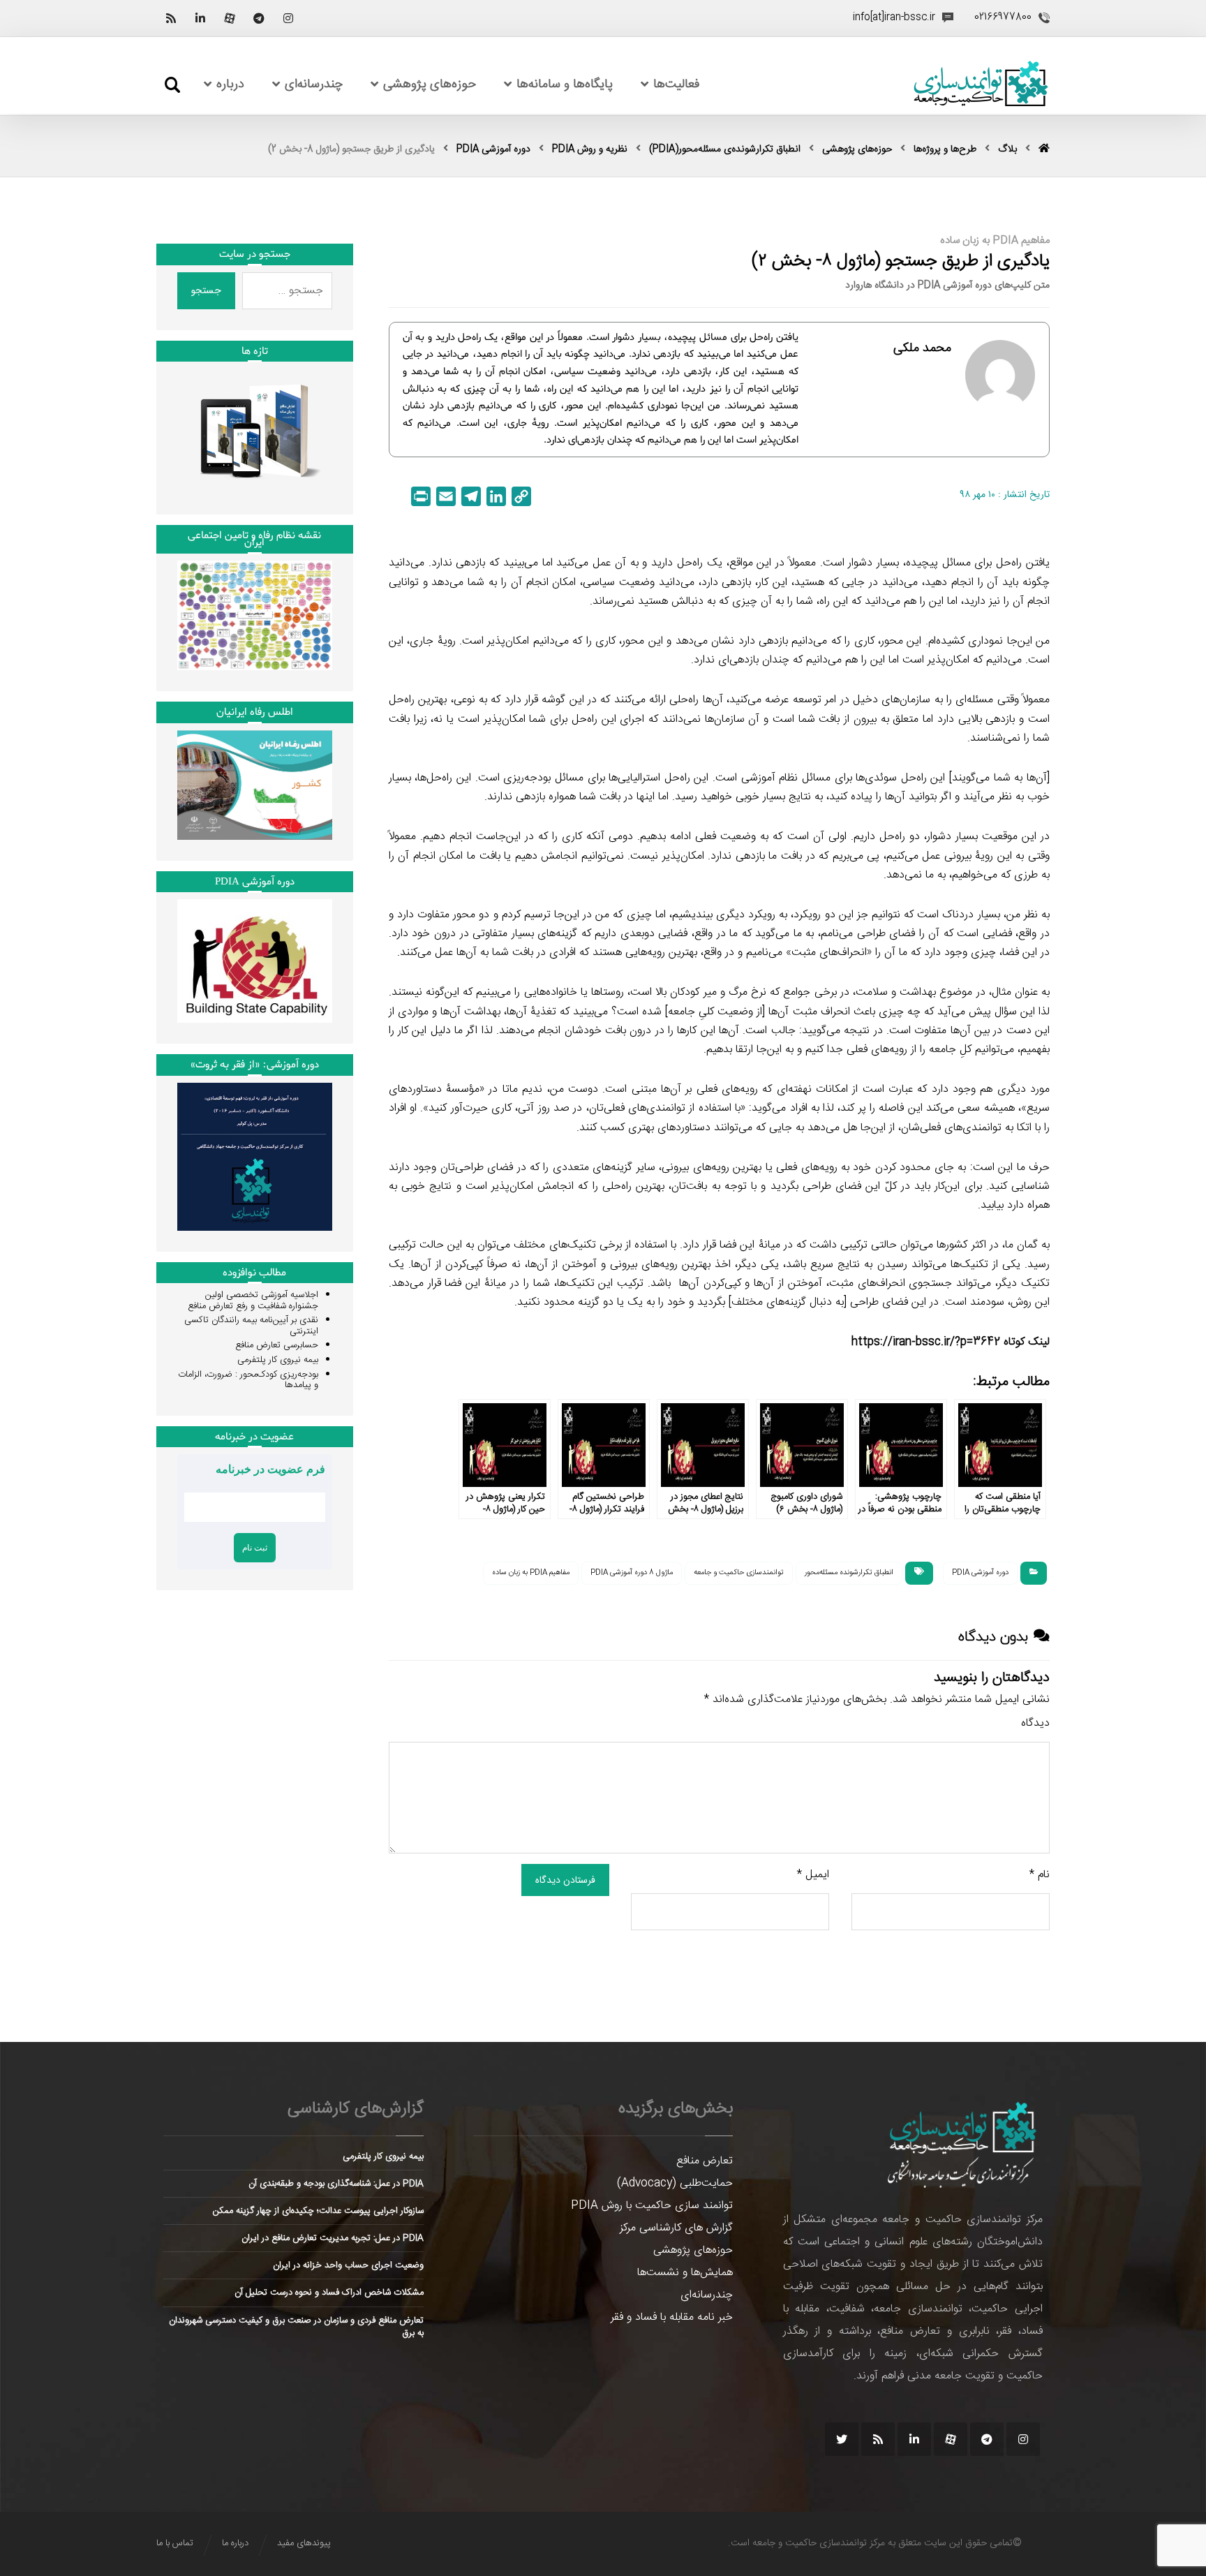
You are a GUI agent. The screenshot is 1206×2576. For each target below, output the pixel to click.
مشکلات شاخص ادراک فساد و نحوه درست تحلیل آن (329, 2293)
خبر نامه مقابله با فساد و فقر (672, 2317)
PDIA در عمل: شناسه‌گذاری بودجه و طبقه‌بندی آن (336, 2184)
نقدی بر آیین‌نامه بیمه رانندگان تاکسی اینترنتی (251, 1326)
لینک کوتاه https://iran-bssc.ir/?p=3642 (951, 1342)
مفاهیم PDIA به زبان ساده (531, 1573)
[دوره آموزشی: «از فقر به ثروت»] (255, 1157)
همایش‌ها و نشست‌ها (685, 2273)
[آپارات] (230, 18)
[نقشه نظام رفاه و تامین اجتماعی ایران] (255, 615)
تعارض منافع (705, 2161)
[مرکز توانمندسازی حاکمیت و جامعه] (981, 84)
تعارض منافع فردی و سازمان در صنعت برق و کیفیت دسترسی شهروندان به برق (296, 2327)
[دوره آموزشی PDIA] (255, 961)
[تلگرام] (259, 18)
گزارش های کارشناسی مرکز (676, 2228)
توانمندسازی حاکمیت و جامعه (739, 1573)
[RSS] (171, 18)
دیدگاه (1035, 1723)
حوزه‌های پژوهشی (693, 2250)
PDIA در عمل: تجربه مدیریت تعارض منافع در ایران (333, 2238)
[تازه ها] (255, 431)
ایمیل (813, 1875)
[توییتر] (842, 2439)
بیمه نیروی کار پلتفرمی (278, 1360)
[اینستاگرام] (288, 18)
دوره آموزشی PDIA (980, 1573)
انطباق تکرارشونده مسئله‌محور (849, 1573)
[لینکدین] (200, 18)
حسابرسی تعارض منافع (277, 1345)
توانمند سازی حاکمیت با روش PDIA (652, 2206)
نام (1040, 1875)
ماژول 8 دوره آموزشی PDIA (632, 1573)
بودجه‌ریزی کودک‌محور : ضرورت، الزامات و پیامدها (248, 1380)
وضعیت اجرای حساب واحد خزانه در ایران (348, 2265)
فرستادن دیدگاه (565, 1880)
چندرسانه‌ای (707, 2295)
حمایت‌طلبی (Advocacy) (675, 2183)
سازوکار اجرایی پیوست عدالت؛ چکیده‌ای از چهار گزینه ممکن (318, 2211)
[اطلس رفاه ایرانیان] (255, 785)
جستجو (206, 290)
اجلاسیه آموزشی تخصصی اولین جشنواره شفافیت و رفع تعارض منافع (253, 1301)
